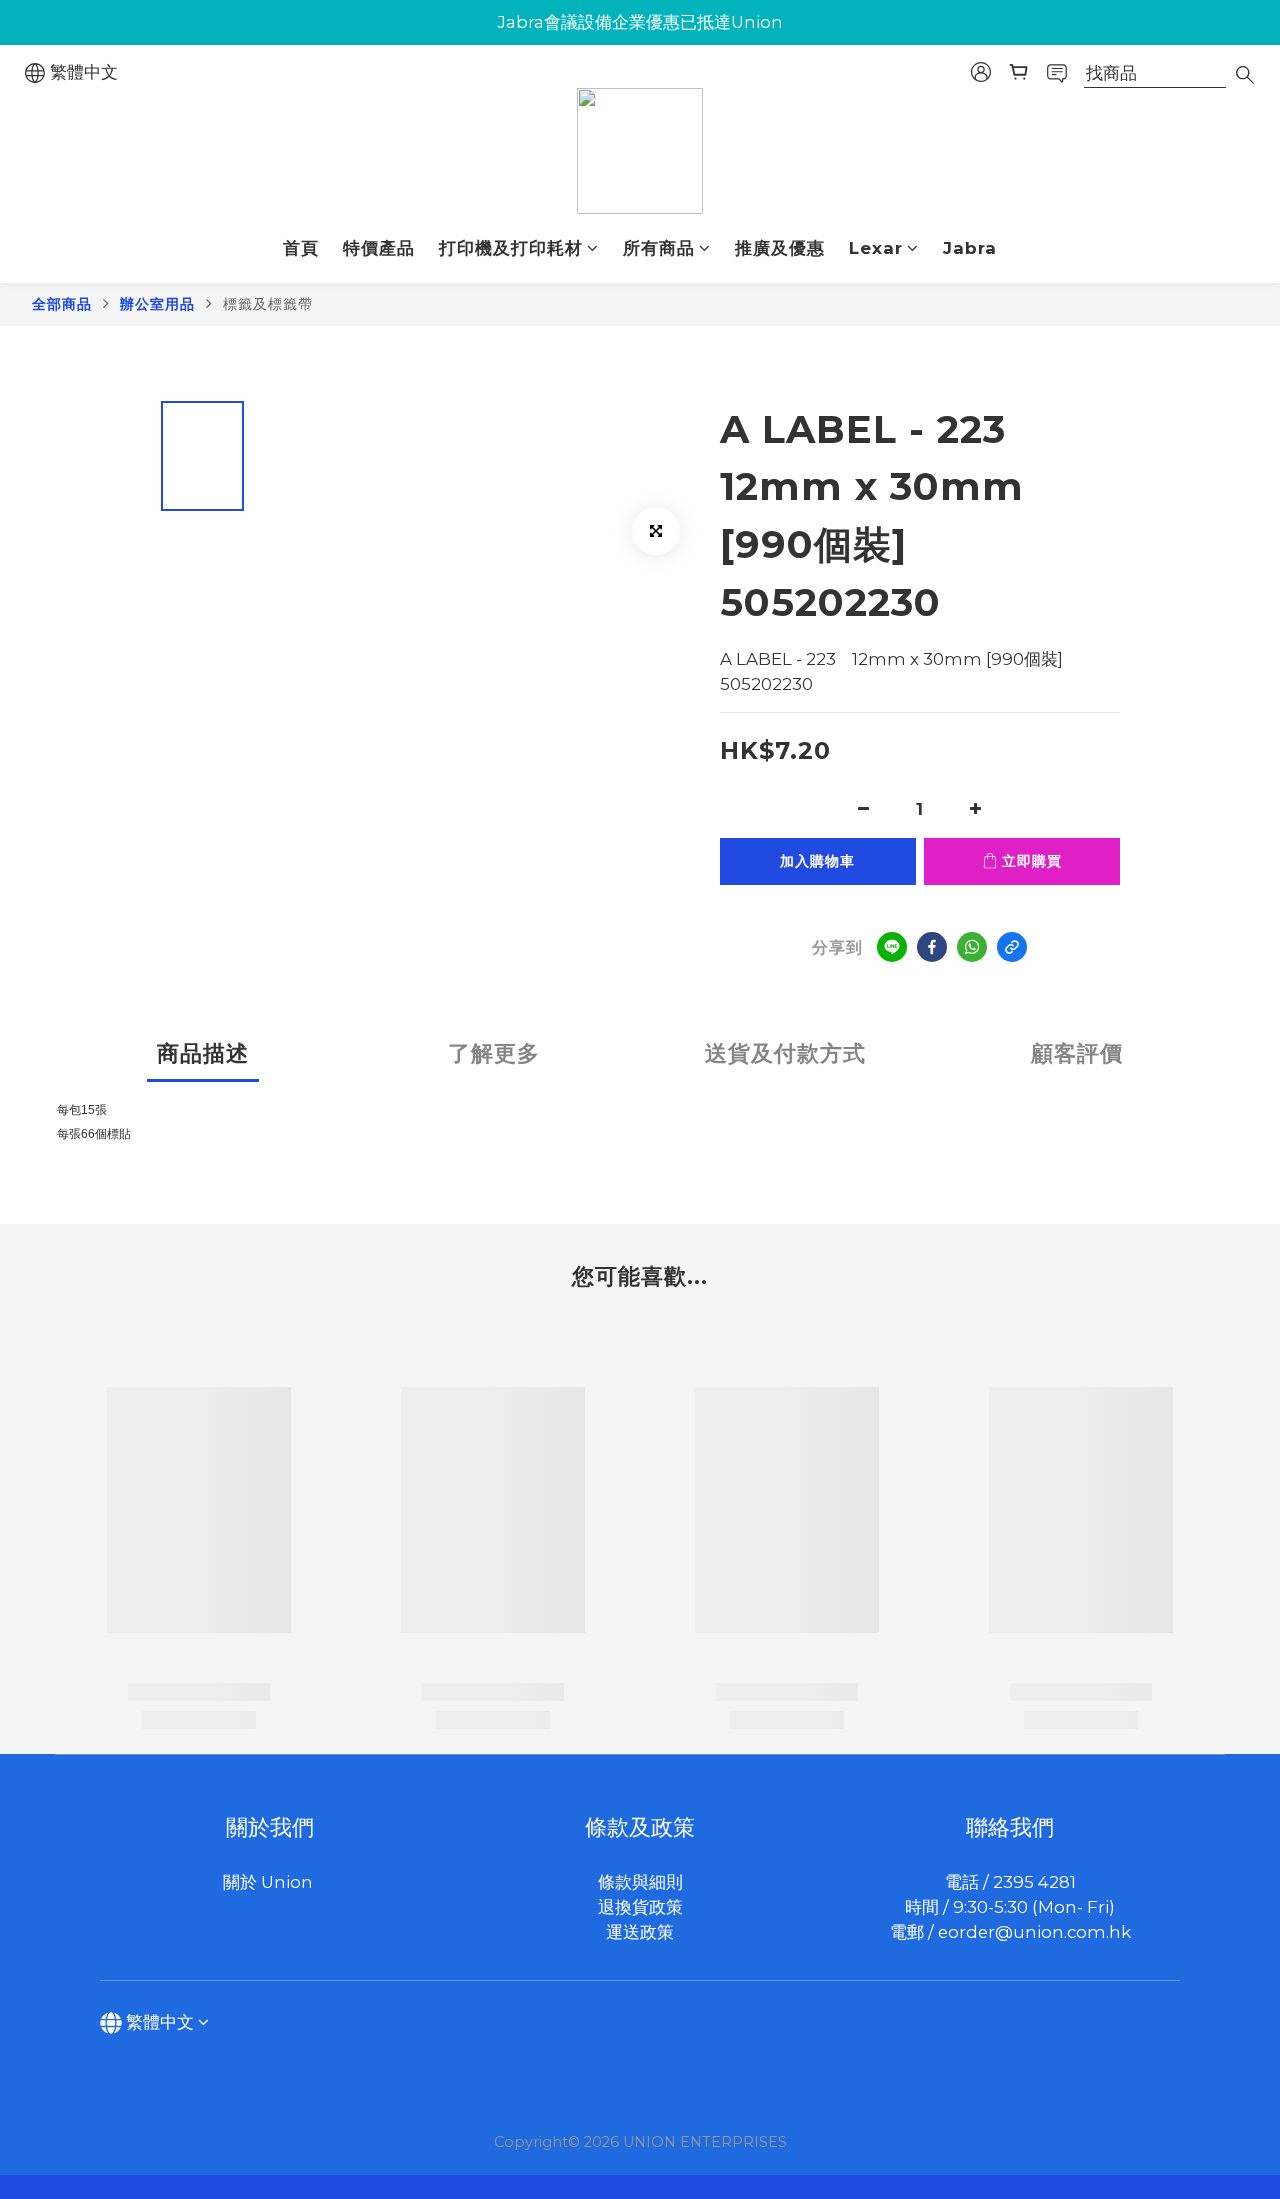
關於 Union (270, 1882)
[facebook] (932, 947)
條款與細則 (640, 1882)
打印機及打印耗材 (511, 248)
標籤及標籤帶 (268, 304)
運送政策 (640, 1932)
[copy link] (1012, 947)
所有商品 (659, 248)
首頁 (301, 248)
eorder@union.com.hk (1034, 1932)
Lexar (876, 248)
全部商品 (62, 304)
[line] (892, 947)
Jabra (970, 248)
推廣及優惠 (780, 248)
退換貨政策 (640, 1907)
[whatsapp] (972, 947)
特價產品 (379, 248)
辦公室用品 (157, 304)
